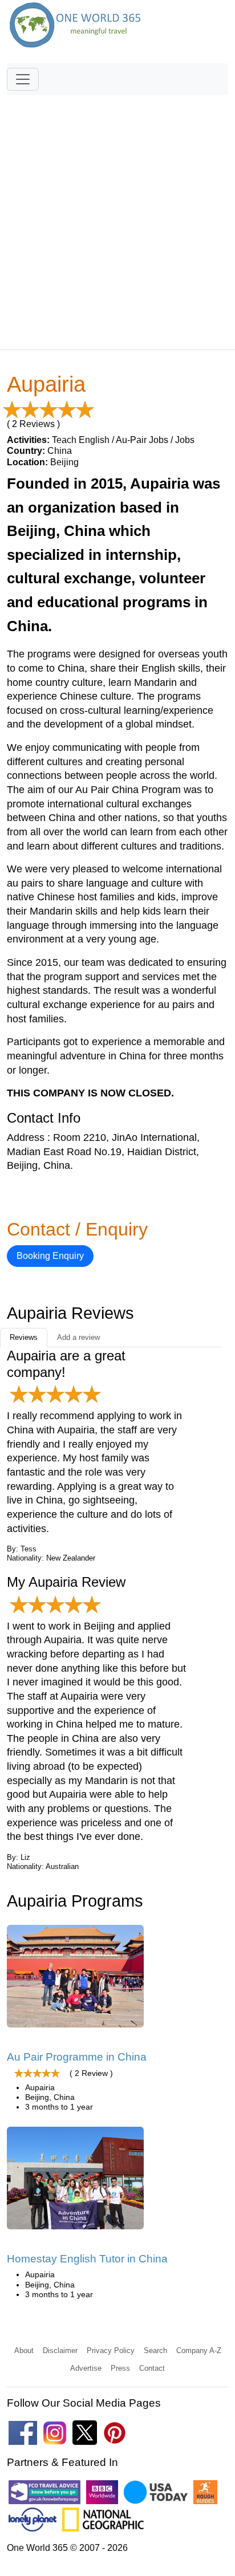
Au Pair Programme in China (77, 2057)
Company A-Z (199, 2351)
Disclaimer (60, 2351)
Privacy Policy (111, 2351)
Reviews (24, 1337)
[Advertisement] (117, 217)
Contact (152, 2368)
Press (120, 2368)
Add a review (78, 1337)
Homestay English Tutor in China (87, 2259)
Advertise (86, 2368)
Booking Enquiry (50, 1256)
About (24, 2351)
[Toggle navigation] (23, 79)
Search (155, 2351)
